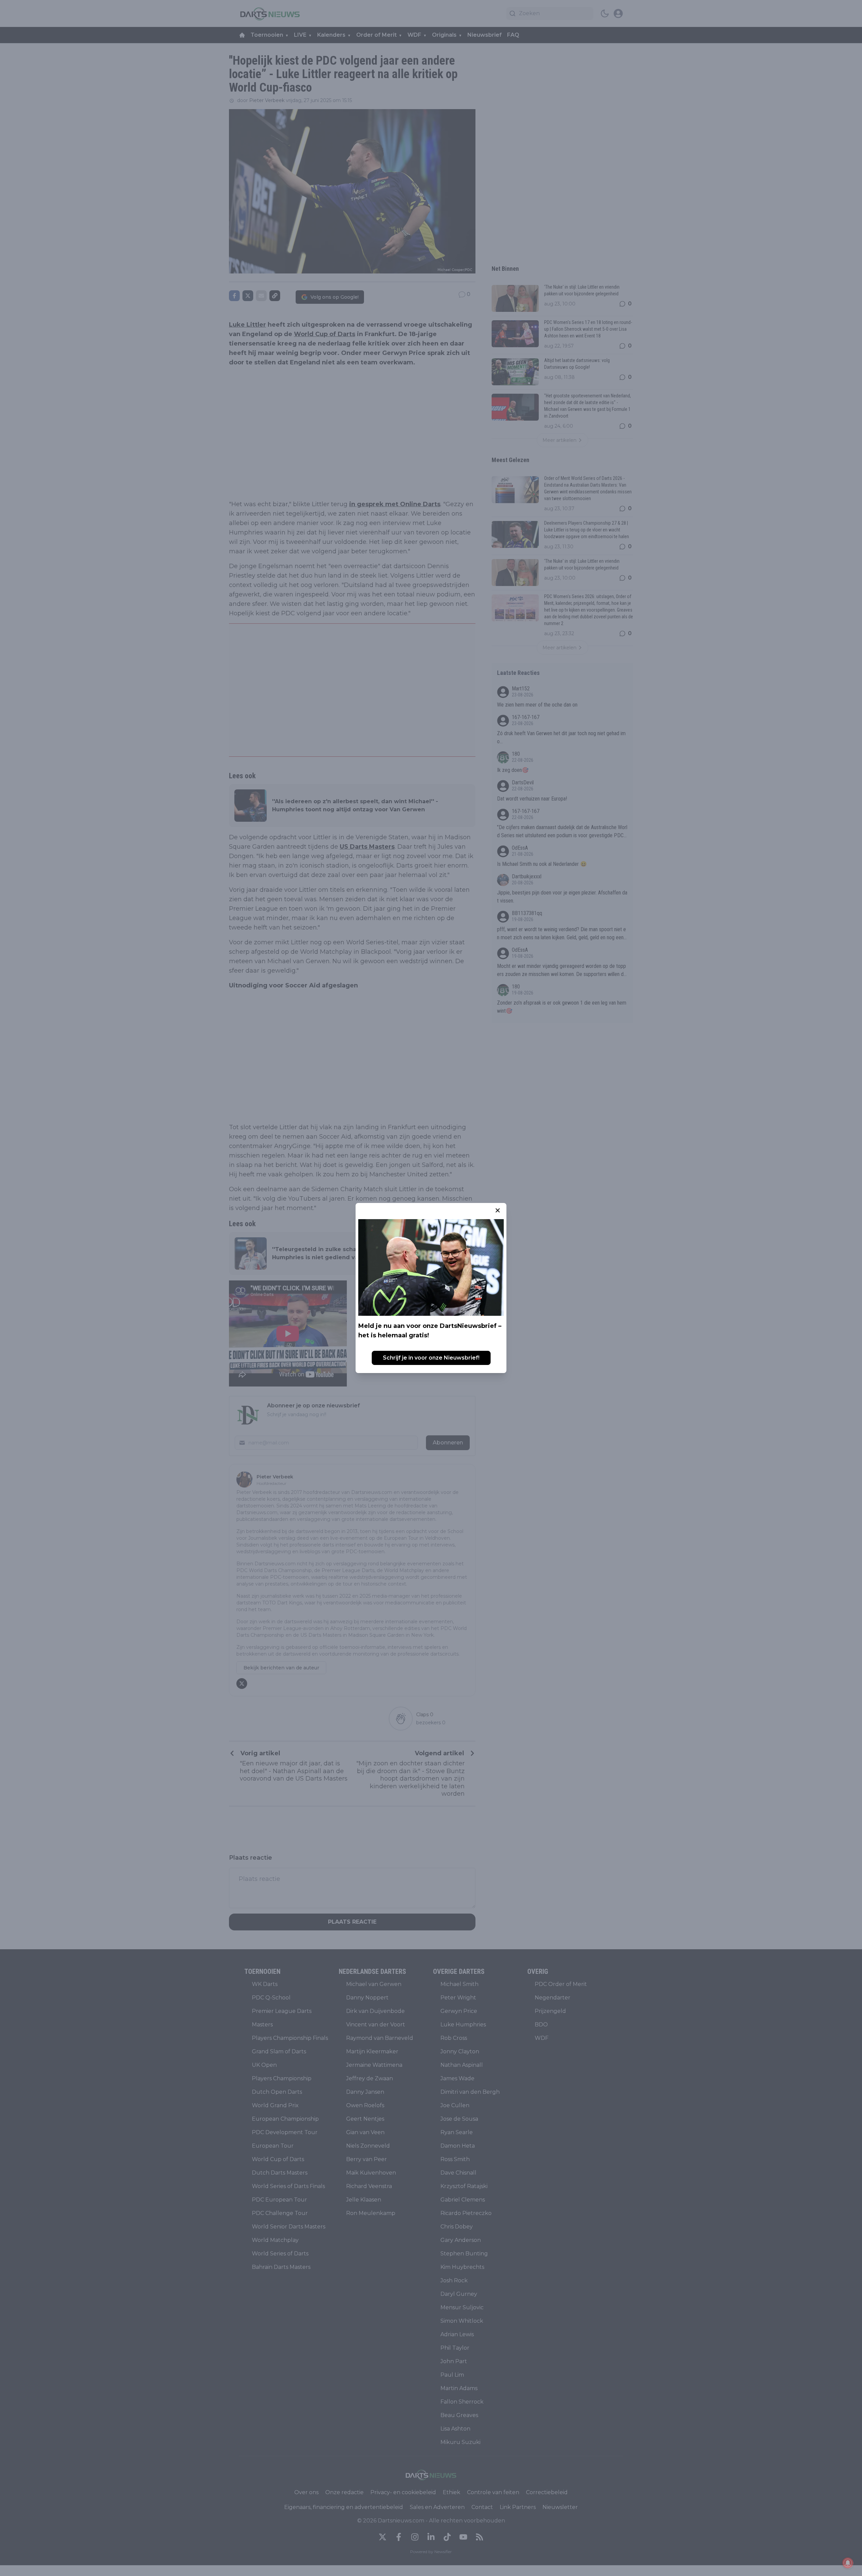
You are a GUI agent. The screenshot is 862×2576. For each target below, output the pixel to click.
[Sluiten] (498, 1210)
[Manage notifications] (848, 2563)
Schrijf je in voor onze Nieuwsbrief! (431, 1358)
